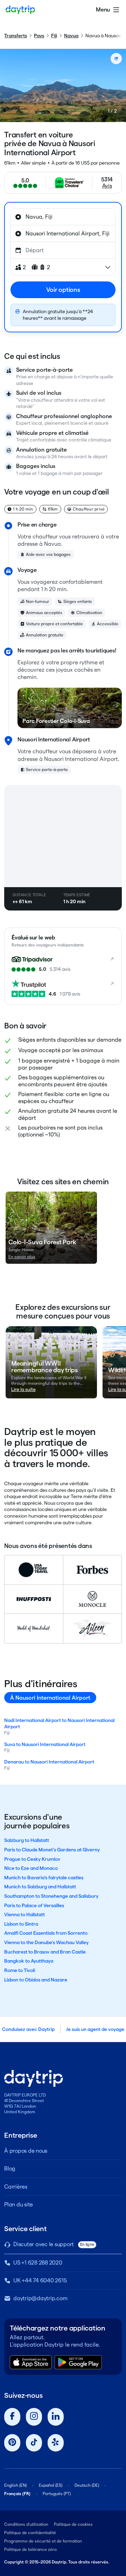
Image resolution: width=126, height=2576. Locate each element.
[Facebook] (12, 2417)
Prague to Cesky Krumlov (32, 1859)
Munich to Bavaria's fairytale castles (44, 1878)
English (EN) (15, 2485)
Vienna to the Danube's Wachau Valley (46, 1942)
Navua (71, 36)
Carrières (16, 2187)
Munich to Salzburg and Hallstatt (40, 1887)
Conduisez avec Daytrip (28, 2029)
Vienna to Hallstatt (24, 1914)
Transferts (16, 36)
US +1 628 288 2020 (38, 2263)
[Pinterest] (12, 2443)
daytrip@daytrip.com (40, 2298)
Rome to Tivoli (20, 1970)
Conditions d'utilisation (26, 2524)
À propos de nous (26, 2151)
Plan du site (19, 2204)
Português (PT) (57, 2494)
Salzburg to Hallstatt (27, 1840)
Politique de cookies (73, 2524)
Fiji (54, 36)
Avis (107, 186)
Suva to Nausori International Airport (45, 1744)
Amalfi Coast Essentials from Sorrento (46, 1933)
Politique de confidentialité (30, 2533)
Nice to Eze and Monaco (31, 1868)
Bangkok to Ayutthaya (29, 1961)
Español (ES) (51, 2485)
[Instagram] (34, 2417)
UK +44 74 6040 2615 (40, 2280)
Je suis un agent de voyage (95, 2029)
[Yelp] (56, 2443)
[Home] (20, 10)
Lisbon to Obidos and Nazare (36, 1980)
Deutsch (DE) (87, 2485)
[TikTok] (34, 2443)
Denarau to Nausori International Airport (49, 1762)
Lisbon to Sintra (21, 1924)
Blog (10, 2169)
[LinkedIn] (56, 2417)
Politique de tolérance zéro (30, 2549)
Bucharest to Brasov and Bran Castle (45, 1952)
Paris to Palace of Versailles (34, 1905)
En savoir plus (22, 1257)
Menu (103, 10)
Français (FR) (17, 2494)
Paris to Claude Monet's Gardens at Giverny (52, 1850)
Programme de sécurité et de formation (43, 2541)
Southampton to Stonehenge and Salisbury (51, 1896)
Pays (39, 36)
